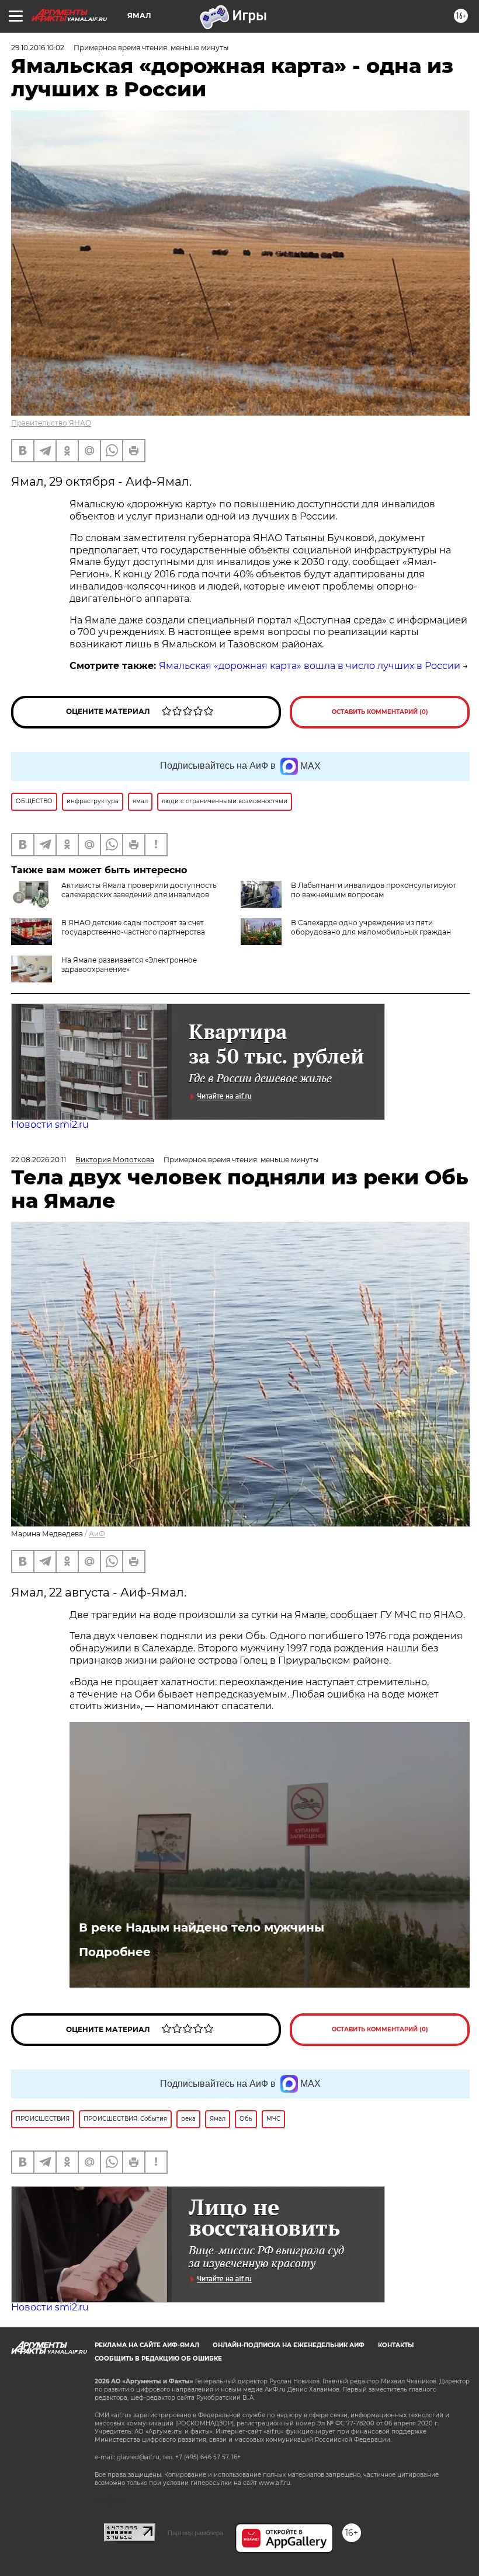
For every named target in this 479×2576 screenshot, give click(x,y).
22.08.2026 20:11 (39, 1160)
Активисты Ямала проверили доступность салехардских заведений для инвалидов (139, 890)
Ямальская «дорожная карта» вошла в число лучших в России (310, 666)
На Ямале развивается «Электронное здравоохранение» (129, 965)
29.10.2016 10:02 (38, 48)
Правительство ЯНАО (51, 423)
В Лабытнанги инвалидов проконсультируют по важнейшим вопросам (374, 890)
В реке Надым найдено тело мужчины (202, 1927)
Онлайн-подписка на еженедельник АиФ (289, 2345)
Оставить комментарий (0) (380, 712)
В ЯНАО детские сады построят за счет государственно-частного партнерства (133, 927)
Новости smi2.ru (50, 1125)
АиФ (97, 1534)
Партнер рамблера (195, 2533)
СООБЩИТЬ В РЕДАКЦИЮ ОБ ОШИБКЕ (158, 2359)
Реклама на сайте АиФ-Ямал (147, 2345)
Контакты (396, 2345)
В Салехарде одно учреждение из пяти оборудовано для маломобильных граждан (371, 927)
